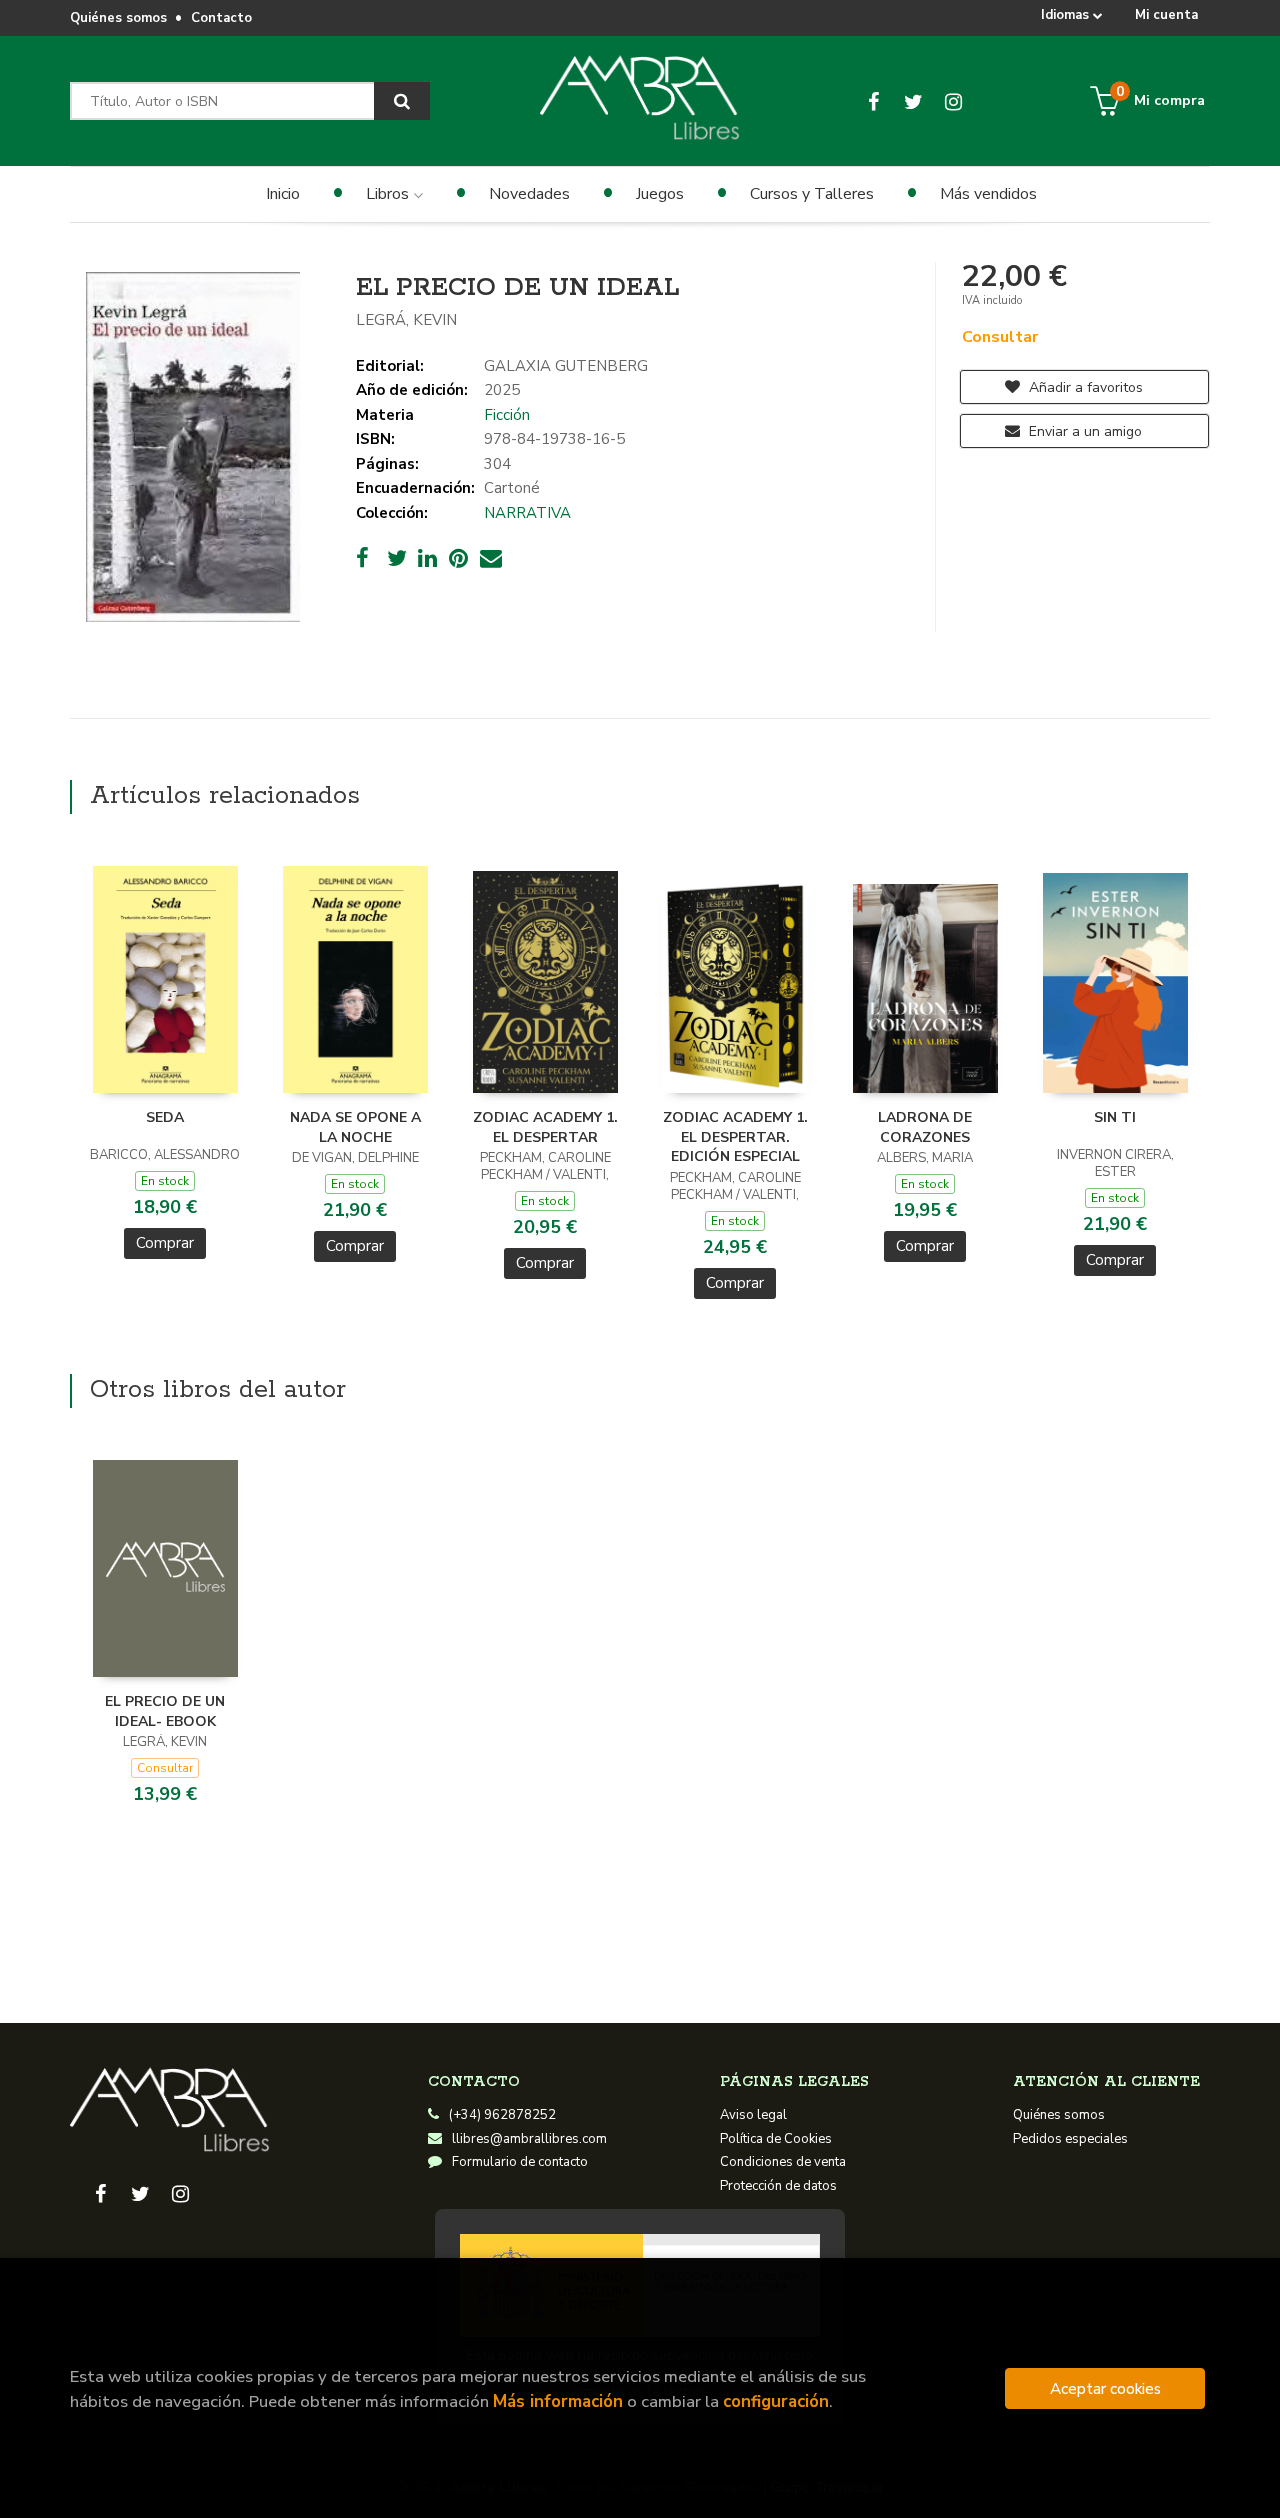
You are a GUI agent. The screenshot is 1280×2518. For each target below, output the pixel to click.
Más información (558, 2401)
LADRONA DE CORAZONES (925, 1127)
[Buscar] (402, 101)
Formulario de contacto (520, 2162)
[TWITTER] (913, 101)
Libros (389, 194)
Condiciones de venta (783, 2162)
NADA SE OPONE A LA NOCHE (355, 1127)
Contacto (221, 18)
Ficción (507, 415)
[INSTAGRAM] (953, 101)
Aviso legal (753, 2115)
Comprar (165, 1243)
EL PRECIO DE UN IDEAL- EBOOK (165, 1711)
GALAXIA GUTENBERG (566, 366)
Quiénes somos (118, 18)
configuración (776, 2401)
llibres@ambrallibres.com (529, 2139)
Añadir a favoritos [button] (1084, 387)
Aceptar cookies (1105, 2388)
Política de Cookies (776, 2139)
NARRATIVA (527, 513)
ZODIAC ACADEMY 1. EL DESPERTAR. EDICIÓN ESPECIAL (735, 1137)
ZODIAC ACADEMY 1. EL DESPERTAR (545, 1127)
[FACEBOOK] (873, 101)
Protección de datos (778, 2186)
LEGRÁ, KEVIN (406, 320)
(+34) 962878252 (502, 2115)
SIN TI (1115, 1117)
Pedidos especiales (1070, 2139)
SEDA (165, 1117)
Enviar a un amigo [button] (1083, 431)
